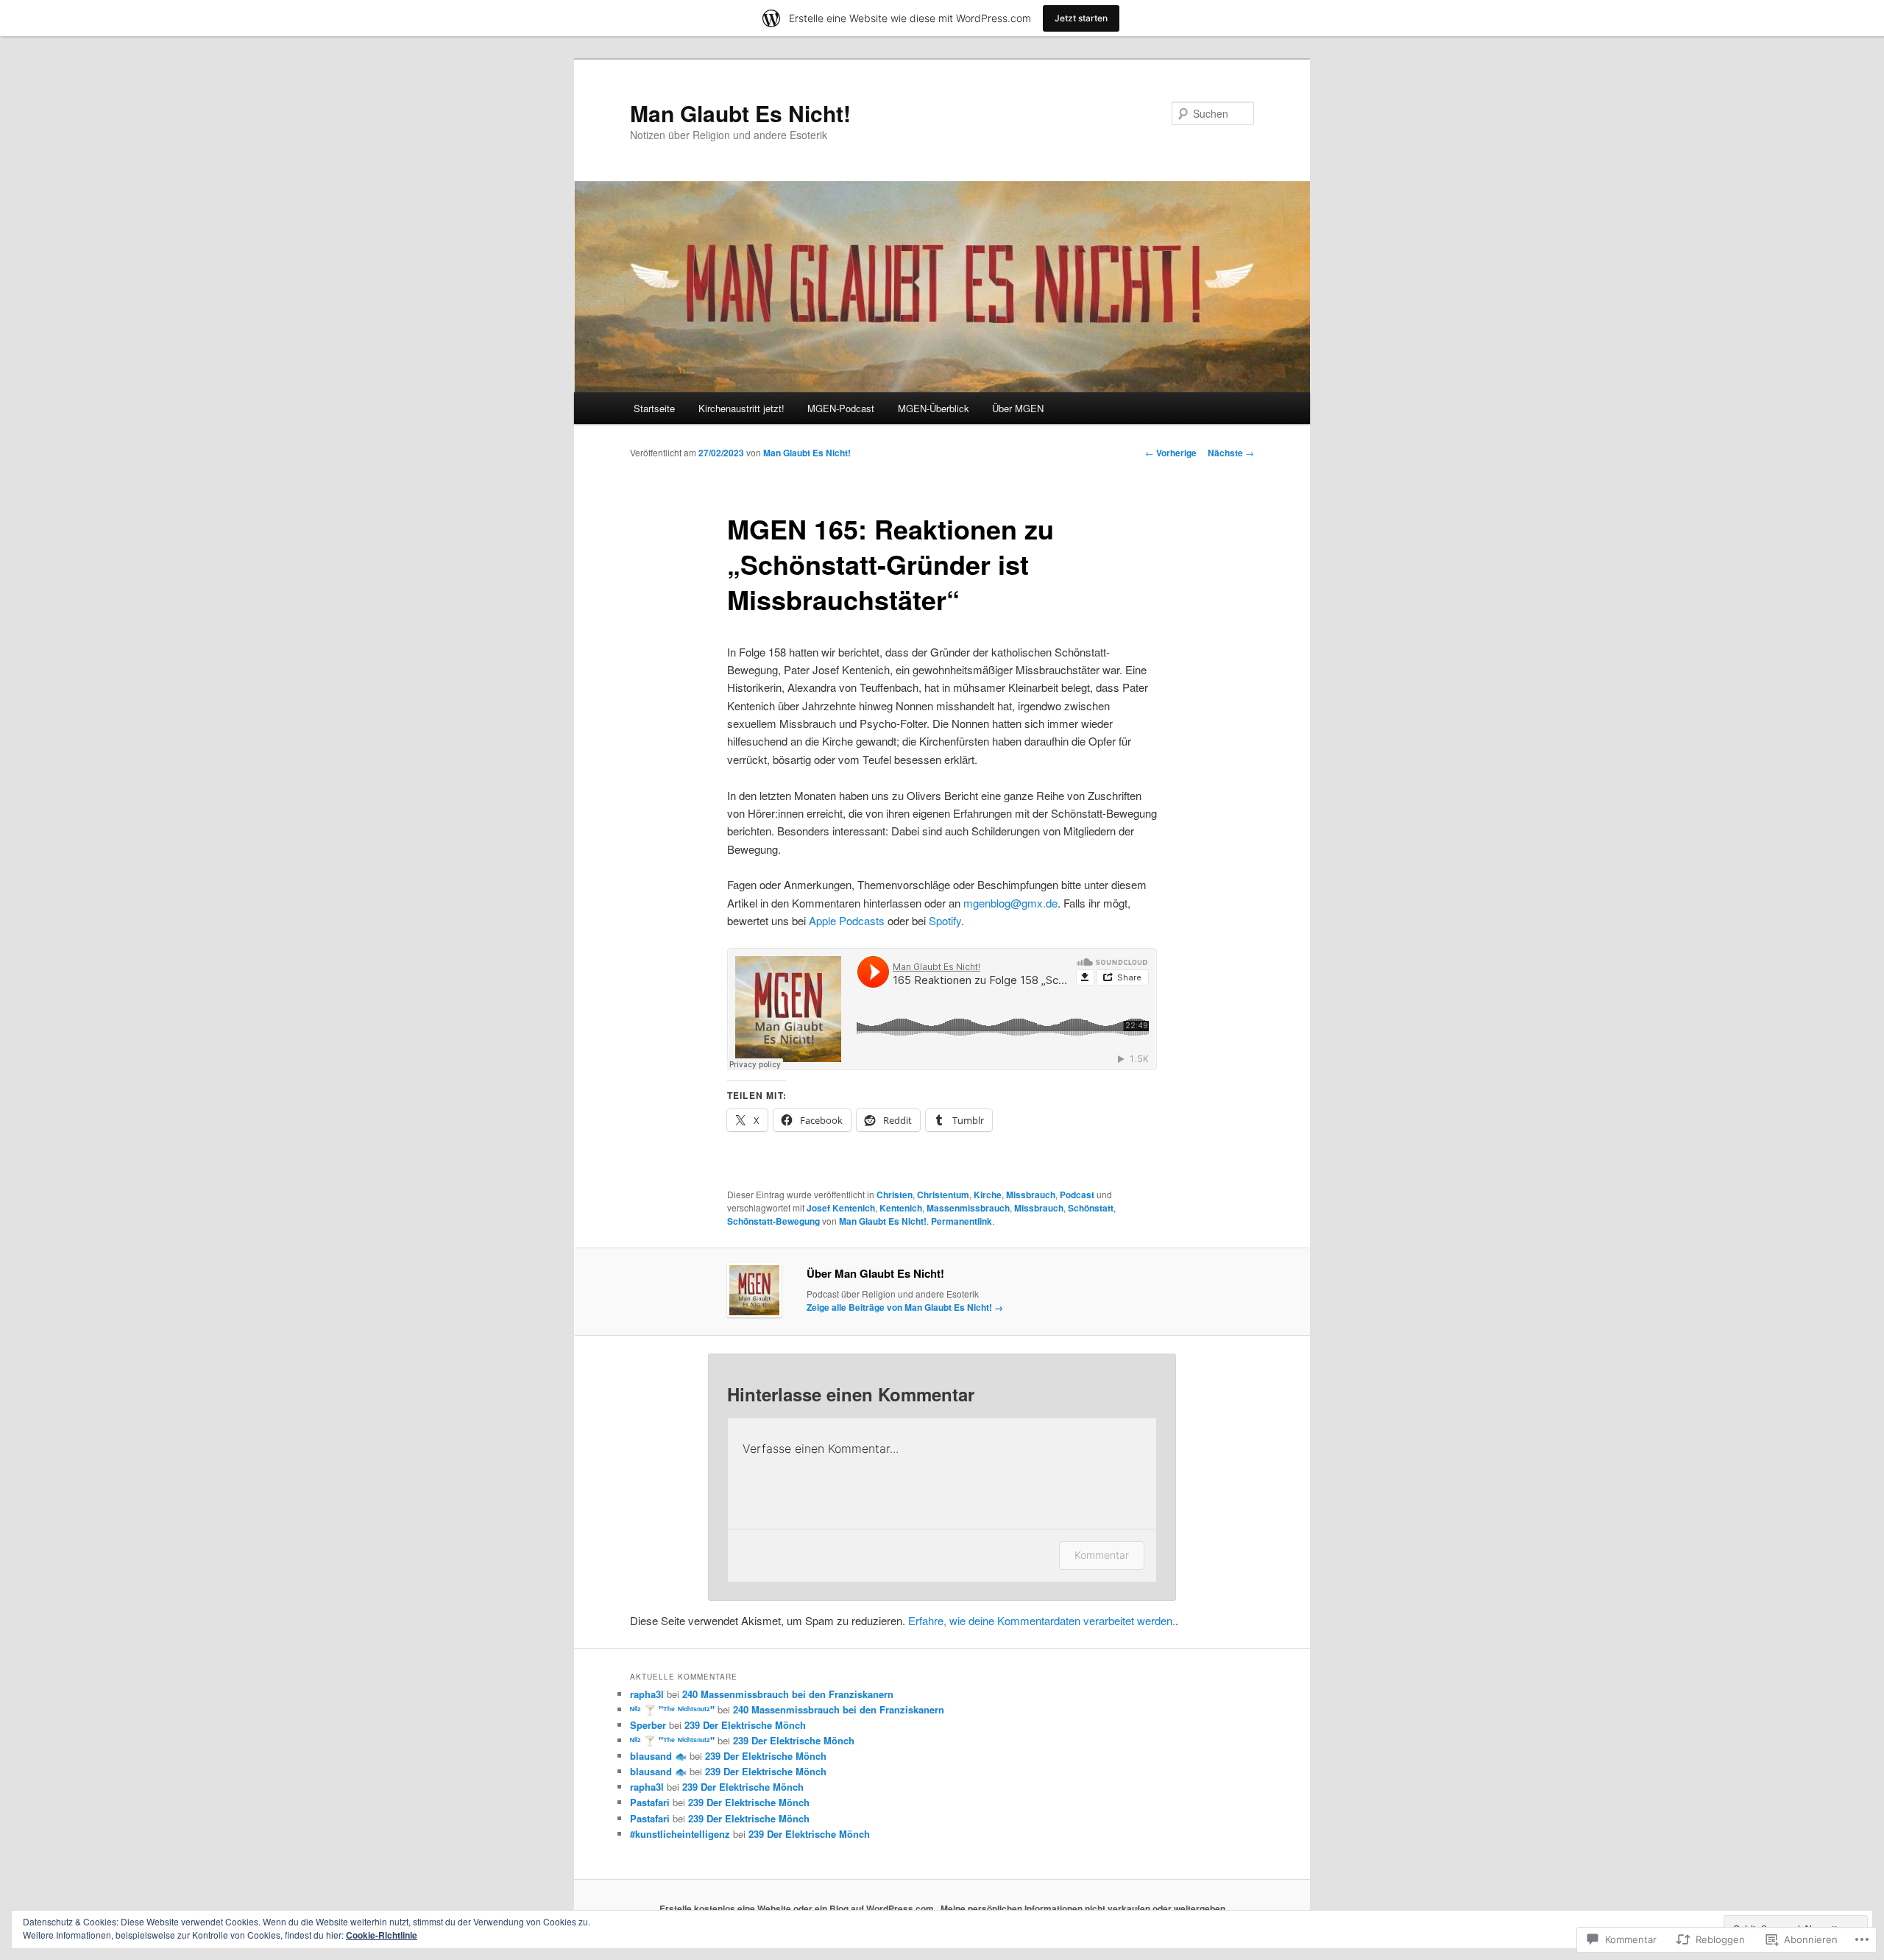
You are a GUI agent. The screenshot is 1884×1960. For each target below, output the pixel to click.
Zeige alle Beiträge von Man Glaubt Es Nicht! (905, 1307)
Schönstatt (1091, 1208)
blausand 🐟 (658, 1756)
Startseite (654, 408)
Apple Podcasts (847, 920)
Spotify (945, 920)
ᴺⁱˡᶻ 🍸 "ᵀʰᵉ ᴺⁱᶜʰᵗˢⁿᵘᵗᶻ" (672, 1709)
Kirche (988, 1195)
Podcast (1077, 1195)
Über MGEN (1018, 408)
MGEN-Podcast (841, 408)
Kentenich (901, 1208)
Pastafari (650, 1802)
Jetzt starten (1081, 18)
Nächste (1231, 453)
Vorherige (1171, 453)
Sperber (648, 1725)
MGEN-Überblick (934, 408)
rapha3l (647, 1694)
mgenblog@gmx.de (1010, 903)
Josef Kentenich (841, 1208)
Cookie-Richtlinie (382, 1935)
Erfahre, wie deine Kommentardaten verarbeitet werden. (1042, 1620)
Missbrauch (1031, 1195)
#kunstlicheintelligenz (680, 1834)
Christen (895, 1195)
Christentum (943, 1195)
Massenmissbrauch (968, 1208)
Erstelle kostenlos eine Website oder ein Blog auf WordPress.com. (798, 1908)
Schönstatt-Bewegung (773, 1221)
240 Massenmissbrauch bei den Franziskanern (788, 1694)
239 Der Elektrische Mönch (745, 1725)
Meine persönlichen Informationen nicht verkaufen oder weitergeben (1083, 1908)
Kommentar (1102, 1555)
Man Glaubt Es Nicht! (740, 113)
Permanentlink (962, 1221)
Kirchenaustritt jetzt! (741, 408)
